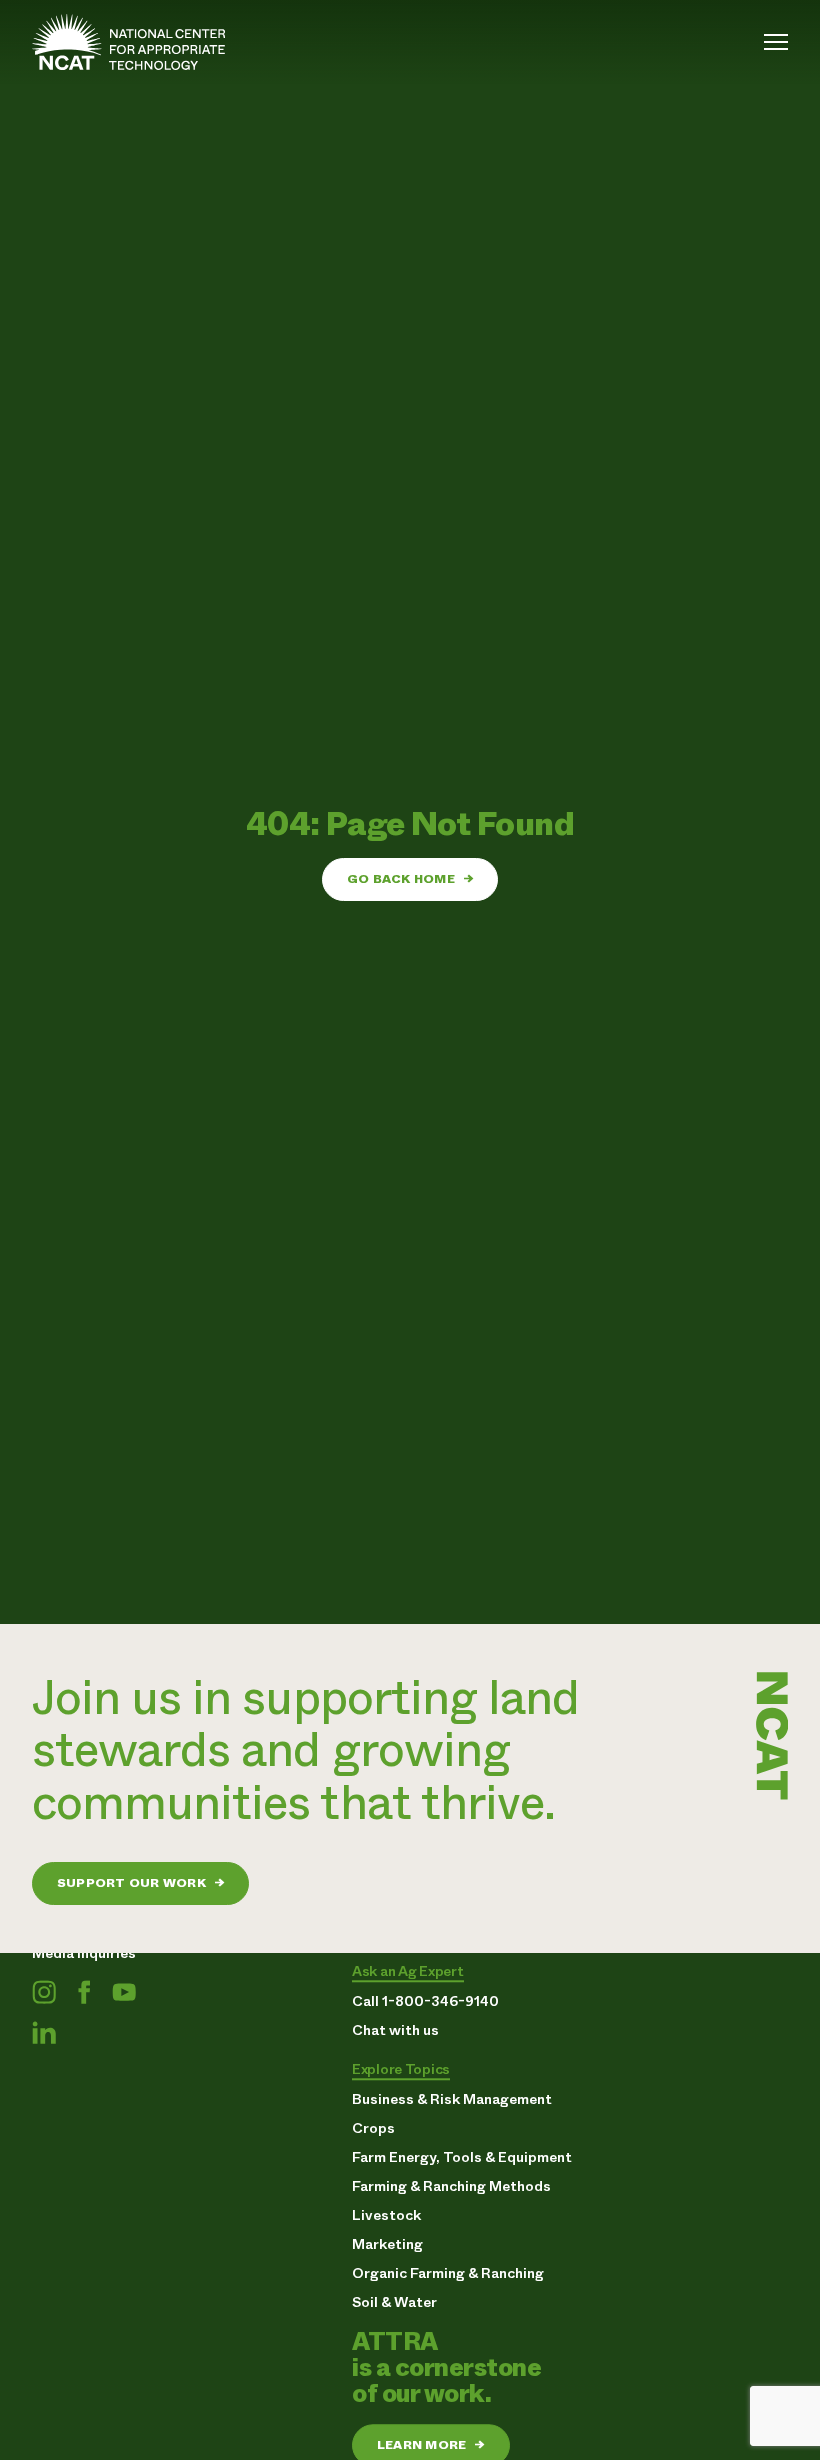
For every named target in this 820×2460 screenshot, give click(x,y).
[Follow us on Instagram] (44, 1992)
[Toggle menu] (776, 42)
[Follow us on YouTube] (124, 1992)
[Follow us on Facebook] (84, 1992)
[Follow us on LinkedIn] (44, 2032)
